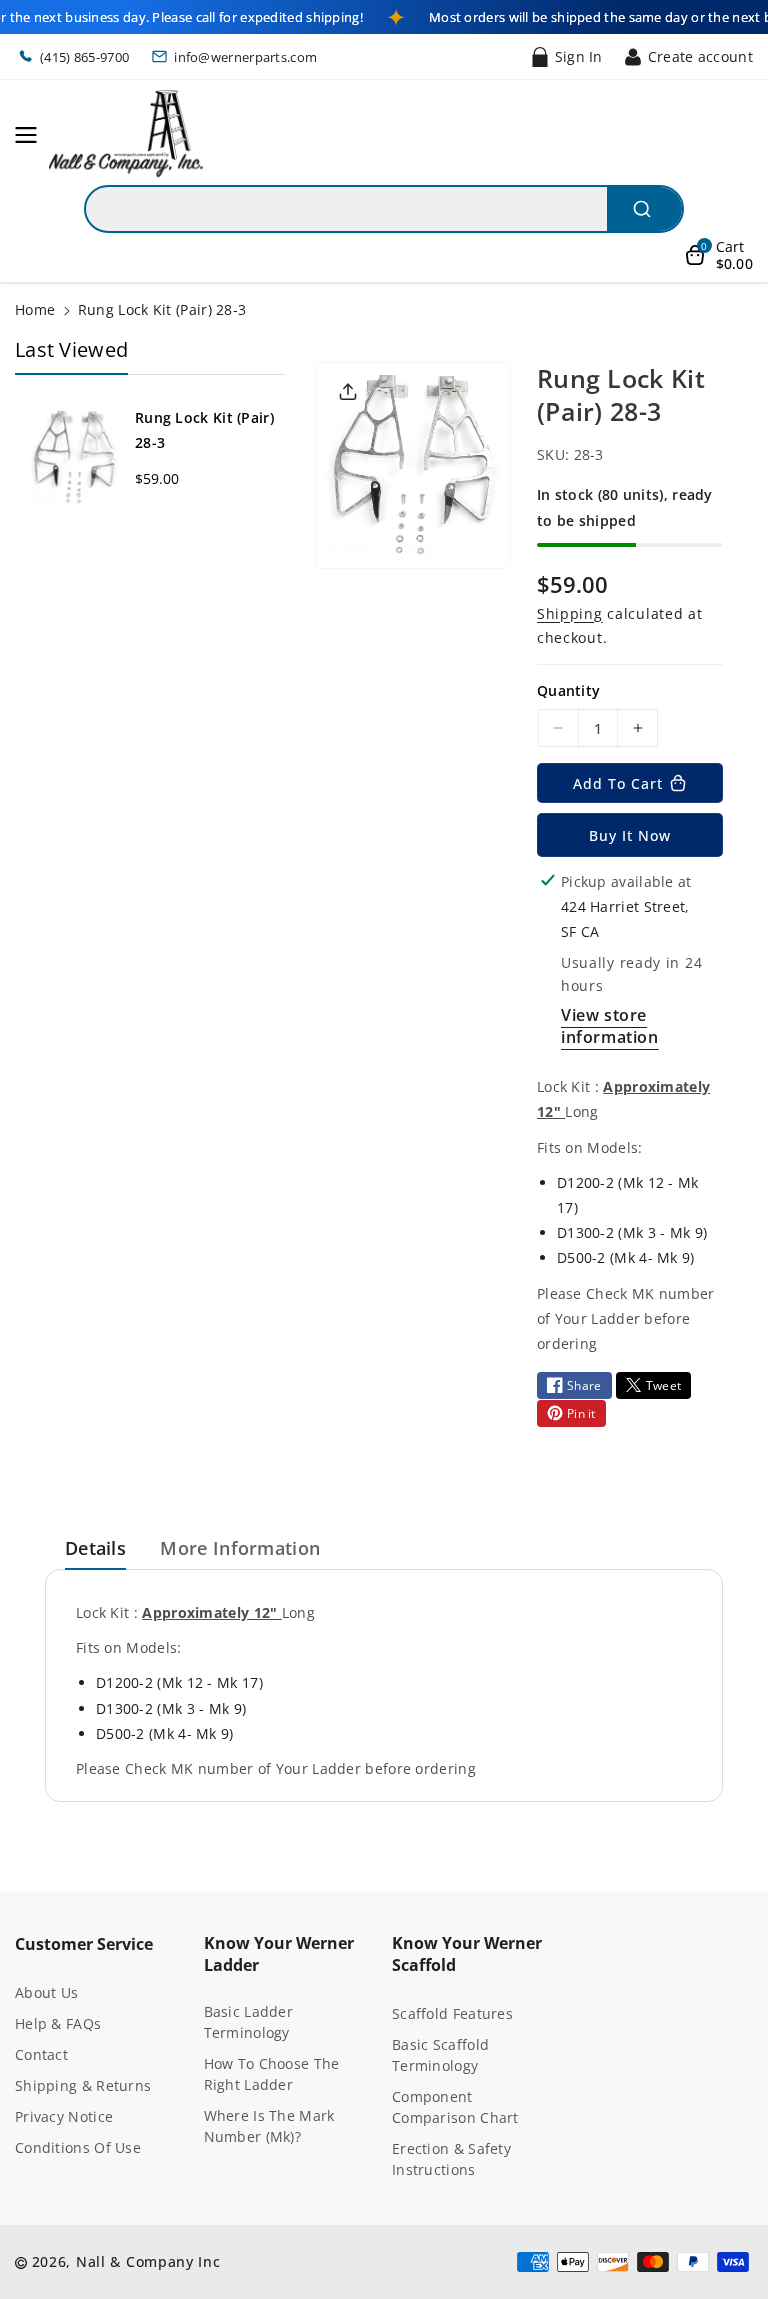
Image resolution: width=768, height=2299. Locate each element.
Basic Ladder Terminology (249, 2022)
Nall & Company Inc (148, 2261)
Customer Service (84, 1944)
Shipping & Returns (83, 2085)
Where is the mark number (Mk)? (269, 2126)
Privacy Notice (64, 2116)
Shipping (570, 613)
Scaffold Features (452, 2013)
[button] (32, 135)
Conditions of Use (78, 2147)
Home (35, 309)
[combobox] (384, 209)
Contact (41, 2054)
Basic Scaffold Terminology (440, 2055)
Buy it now (630, 835)
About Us (46, 1992)
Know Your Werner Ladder (279, 1954)
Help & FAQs (58, 2023)
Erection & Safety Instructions (451, 2159)
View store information (610, 1026)
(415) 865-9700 (84, 57)
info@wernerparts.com (245, 57)
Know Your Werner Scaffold (467, 1954)
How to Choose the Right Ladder (272, 2074)
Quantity (568, 690)
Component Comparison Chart (455, 2107)
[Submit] (644, 209)
